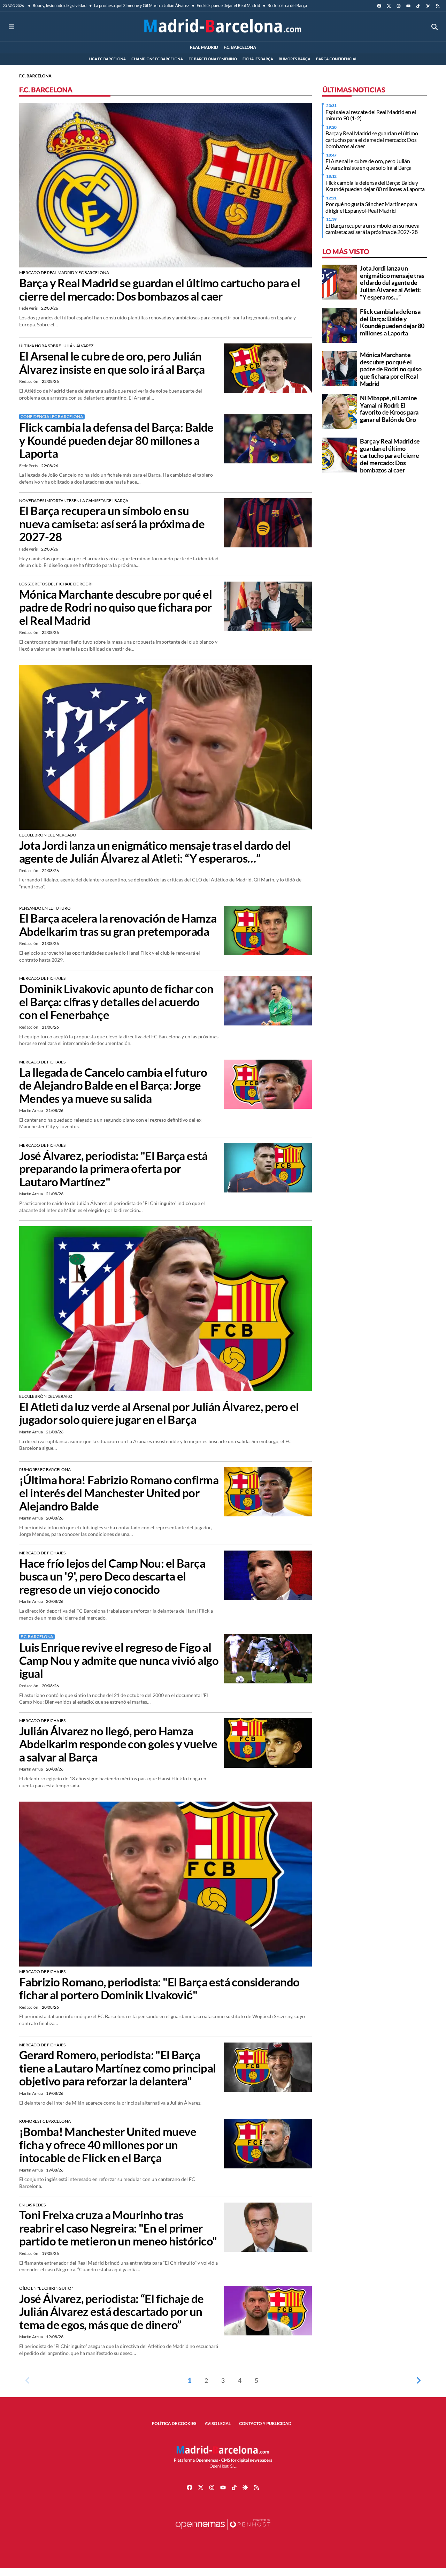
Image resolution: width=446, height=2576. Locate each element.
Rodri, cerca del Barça (287, 5)
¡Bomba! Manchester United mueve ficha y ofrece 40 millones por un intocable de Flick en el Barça (108, 2145)
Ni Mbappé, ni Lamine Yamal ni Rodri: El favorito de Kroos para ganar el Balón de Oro (389, 409)
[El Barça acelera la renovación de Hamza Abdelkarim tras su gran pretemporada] (268, 930)
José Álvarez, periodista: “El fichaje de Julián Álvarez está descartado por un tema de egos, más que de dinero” (111, 2312)
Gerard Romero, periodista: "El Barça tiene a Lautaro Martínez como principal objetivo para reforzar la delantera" (117, 2068)
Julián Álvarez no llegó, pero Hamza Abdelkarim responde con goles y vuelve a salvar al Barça (118, 1744)
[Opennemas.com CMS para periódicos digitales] (223, 2531)
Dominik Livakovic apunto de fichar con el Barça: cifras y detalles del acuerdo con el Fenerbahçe (116, 1002)
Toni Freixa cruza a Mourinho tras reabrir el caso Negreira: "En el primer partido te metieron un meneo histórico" (118, 2228)
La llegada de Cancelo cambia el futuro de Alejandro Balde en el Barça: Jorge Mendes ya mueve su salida (113, 1085)
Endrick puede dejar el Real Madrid (228, 5)
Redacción (29, 381)
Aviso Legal (218, 2423)
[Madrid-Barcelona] (223, 27)
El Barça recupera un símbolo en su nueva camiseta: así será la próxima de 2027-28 (112, 524)
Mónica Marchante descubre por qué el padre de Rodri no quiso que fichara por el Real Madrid (116, 607)
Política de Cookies (174, 2423)
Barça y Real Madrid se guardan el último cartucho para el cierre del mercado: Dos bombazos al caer (160, 290)
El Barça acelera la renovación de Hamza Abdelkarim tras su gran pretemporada (118, 925)
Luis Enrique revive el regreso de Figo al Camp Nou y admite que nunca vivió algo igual (119, 1660)
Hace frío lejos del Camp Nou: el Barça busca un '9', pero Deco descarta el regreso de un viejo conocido (112, 1576)
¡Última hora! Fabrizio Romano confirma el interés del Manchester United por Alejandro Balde (119, 1493)
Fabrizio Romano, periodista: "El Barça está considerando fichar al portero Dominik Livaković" (159, 1989)
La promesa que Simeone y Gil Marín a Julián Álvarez (141, 5)
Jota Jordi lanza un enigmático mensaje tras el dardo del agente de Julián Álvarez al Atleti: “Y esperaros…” (155, 852)
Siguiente (418, 2380)
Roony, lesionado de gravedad (59, 5)
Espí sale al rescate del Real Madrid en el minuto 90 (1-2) (371, 115)
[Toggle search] (435, 27)
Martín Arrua (31, 1110)
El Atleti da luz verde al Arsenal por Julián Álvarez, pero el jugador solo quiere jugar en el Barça (159, 1413)
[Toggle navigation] (11, 27)
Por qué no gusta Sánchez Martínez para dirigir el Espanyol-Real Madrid (371, 207)
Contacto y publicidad (265, 2423)
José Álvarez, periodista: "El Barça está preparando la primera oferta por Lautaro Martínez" (113, 1169)
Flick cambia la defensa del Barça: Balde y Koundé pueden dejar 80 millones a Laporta (116, 440)
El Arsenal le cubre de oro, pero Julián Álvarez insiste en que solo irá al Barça (112, 363)
